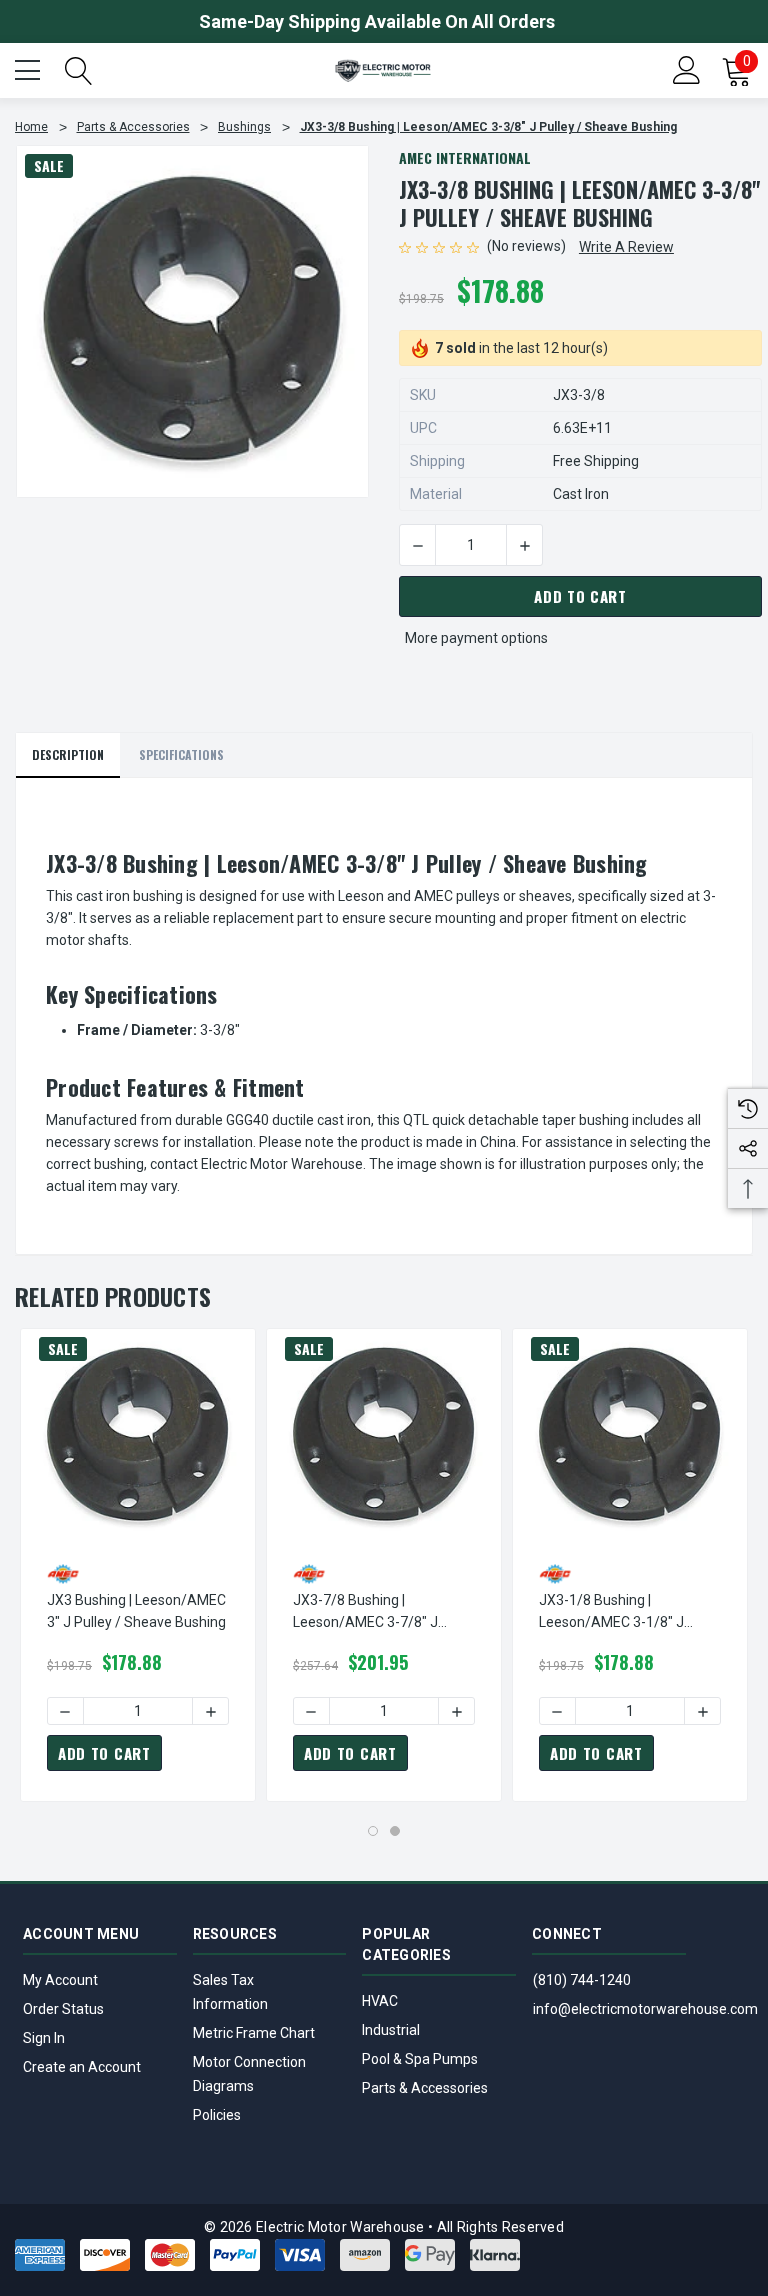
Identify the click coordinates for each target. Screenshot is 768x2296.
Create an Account (82, 2067)
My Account (60, 1980)
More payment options (476, 638)
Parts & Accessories (425, 2088)
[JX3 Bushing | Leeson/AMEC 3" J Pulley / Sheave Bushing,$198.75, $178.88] (138, 1436)
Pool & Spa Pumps (420, 2059)
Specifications (181, 754)
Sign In (44, 2038)
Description (68, 754)
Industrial (391, 2030)
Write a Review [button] (626, 247)
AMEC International (465, 157)
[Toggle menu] (30, 68)
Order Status (63, 2009)
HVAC (380, 2001)
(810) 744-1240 (582, 1980)
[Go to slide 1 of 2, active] (373, 1831)
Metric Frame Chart (254, 2033)
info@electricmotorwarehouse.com (645, 2009)
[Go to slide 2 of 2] (395, 1831)
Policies (217, 2115)
